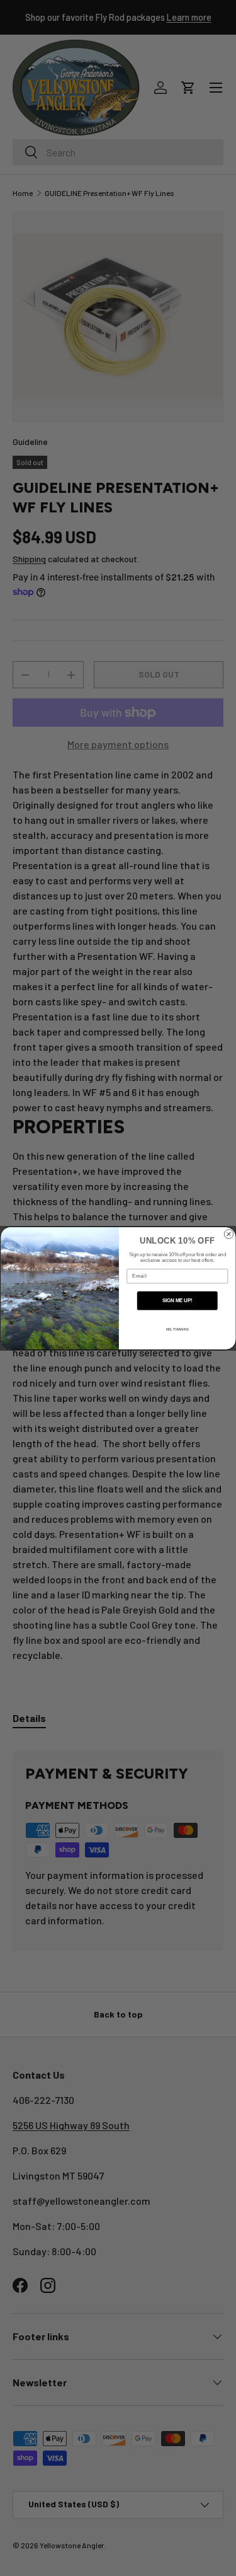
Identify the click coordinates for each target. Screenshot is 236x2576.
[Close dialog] (228, 1233)
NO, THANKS (177, 1329)
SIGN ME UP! (177, 1300)
